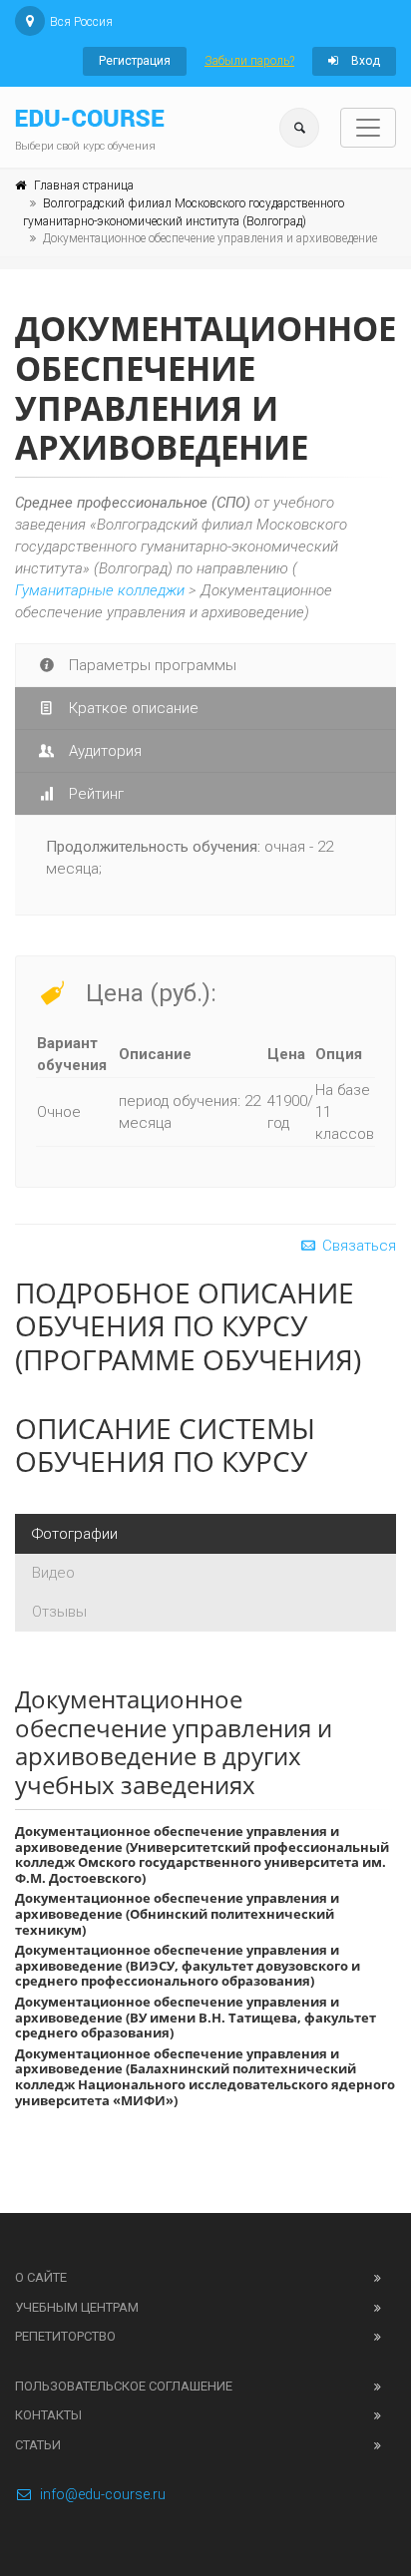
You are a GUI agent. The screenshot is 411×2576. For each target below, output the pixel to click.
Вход (364, 61)
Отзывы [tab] (59, 1612)
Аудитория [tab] (103, 751)
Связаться (357, 1246)
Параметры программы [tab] (151, 665)
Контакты (48, 2415)
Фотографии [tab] (75, 1534)
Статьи (38, 2445)
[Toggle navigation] (368, 128)
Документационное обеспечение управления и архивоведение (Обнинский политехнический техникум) (177, 1913)
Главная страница (84, 185)
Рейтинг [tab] (94, 794)
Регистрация (135, 61)
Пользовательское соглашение (124, 2386)
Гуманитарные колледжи (100, 590)
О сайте (41, 2277)
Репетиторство (65, 2336)
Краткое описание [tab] (132, 708)
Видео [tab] (53, 1573)
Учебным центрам (77, 2307)
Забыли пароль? (249, 61)
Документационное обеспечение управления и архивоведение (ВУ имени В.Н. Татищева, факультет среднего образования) (196, 2017)
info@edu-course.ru (103, 2494)
